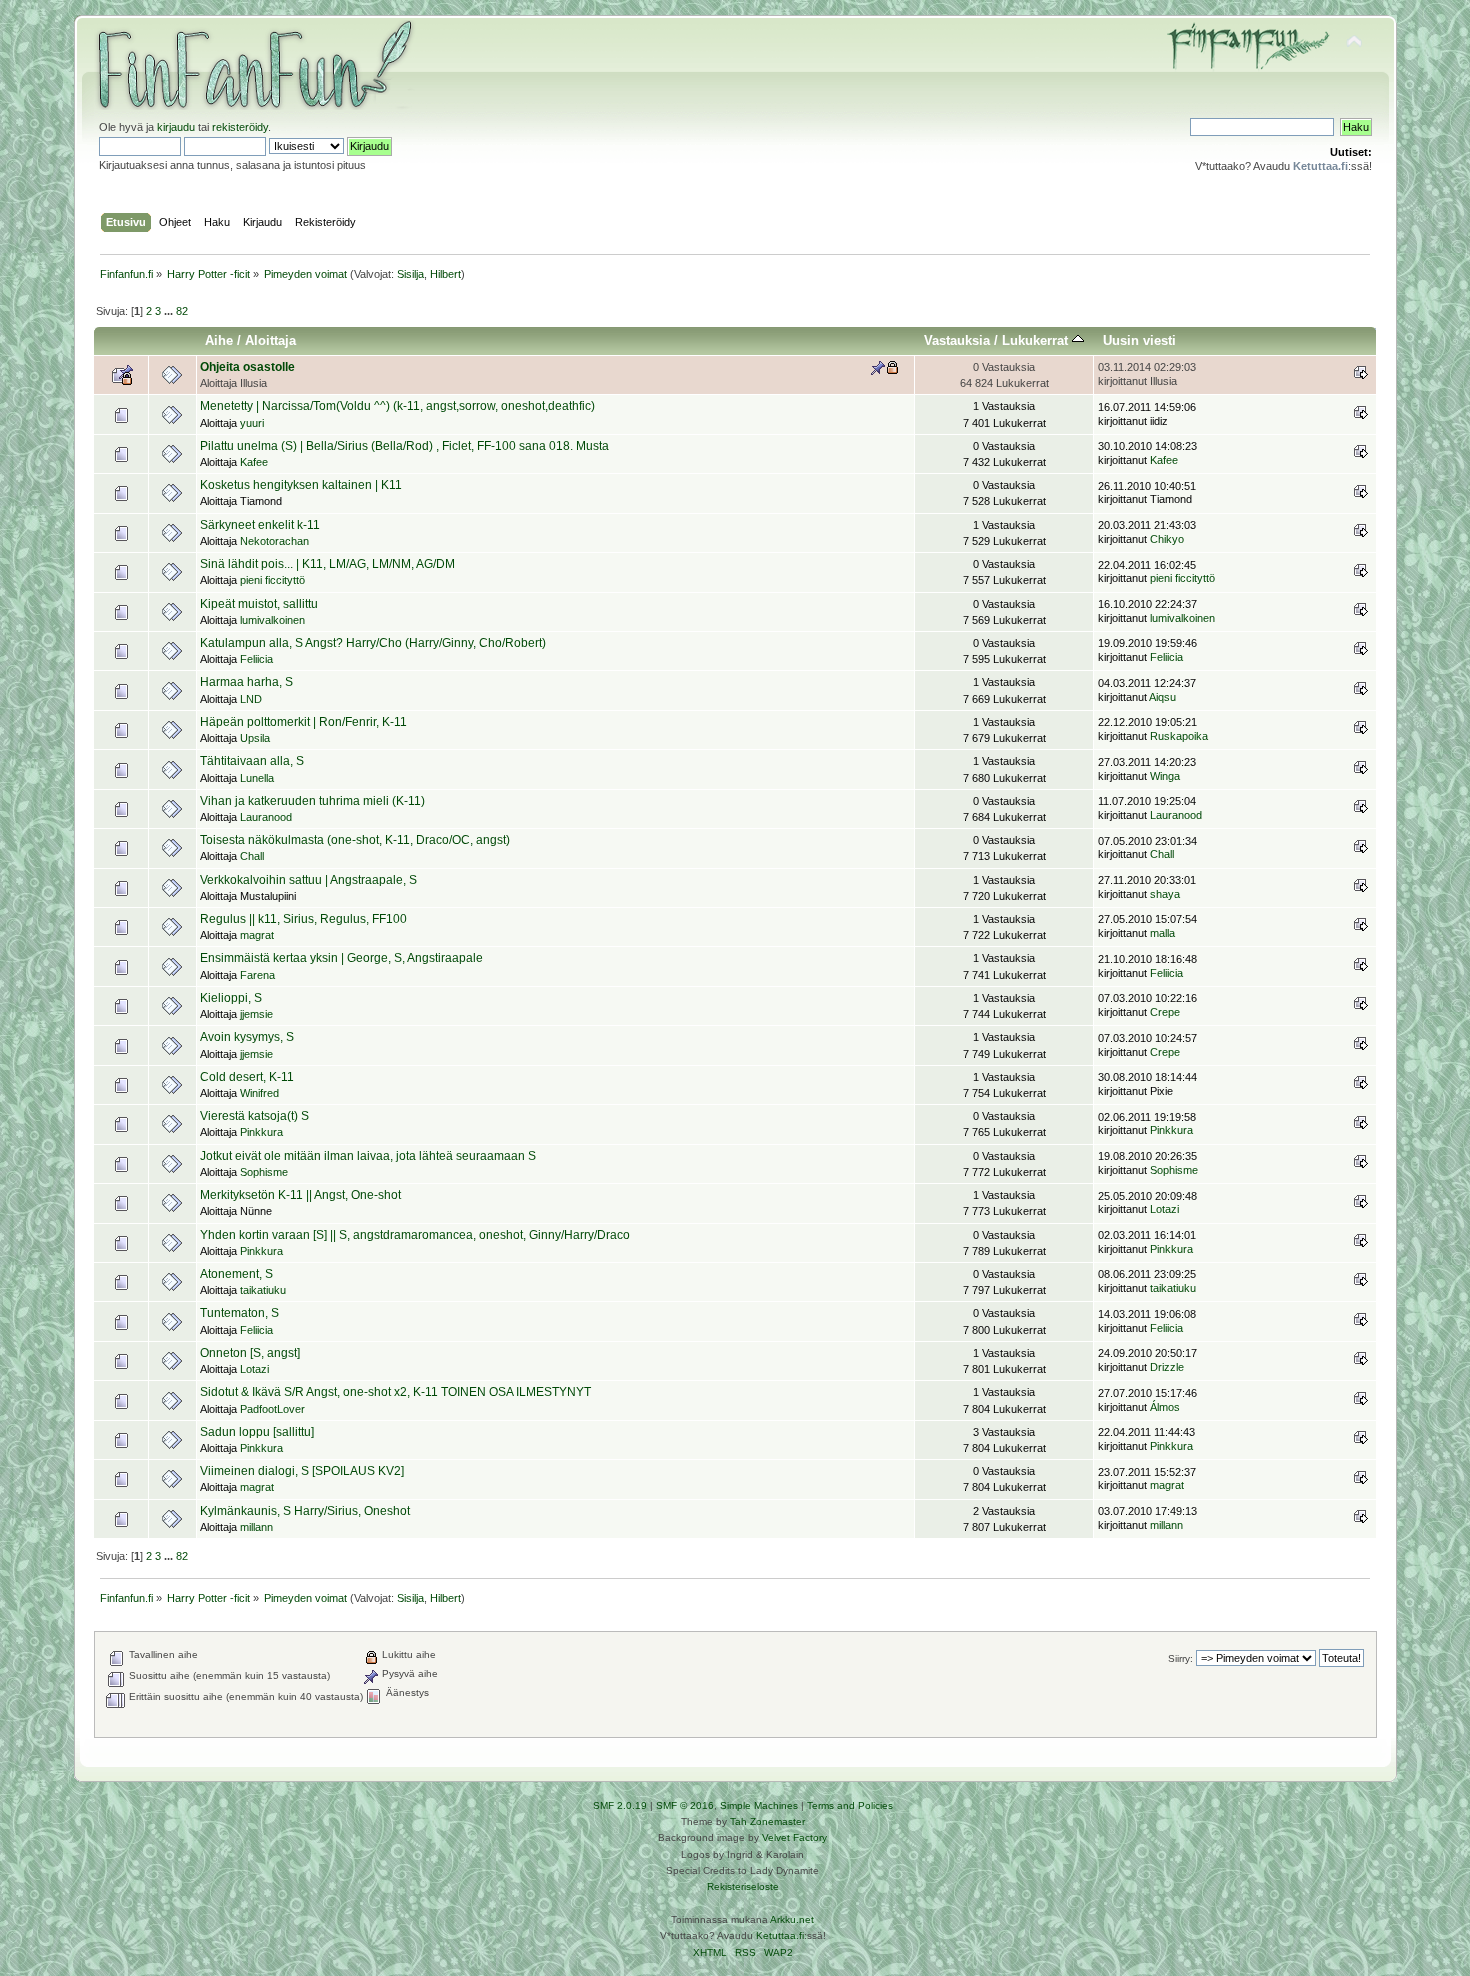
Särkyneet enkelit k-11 (260, 525)
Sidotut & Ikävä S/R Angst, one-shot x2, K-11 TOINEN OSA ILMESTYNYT (395, 1392)
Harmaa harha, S (246, 682)
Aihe (219, 340)
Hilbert (445, 274)
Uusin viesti (1139, 340)
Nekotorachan (274, 541)
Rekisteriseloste (743, 1886)
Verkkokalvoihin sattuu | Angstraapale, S (308, 880)
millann (256, 1527)
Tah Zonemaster (767, 1821)
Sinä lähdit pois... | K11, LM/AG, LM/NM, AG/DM (327, 564)
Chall (252, 856)
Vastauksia (957, 340)
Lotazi (1164, 1209)
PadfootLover (272, 1409)
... (170, 311)
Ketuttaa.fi (780, 1935)
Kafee (254, 462)
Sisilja (410, 274)
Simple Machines (759, 1805)
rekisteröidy (240, 127)
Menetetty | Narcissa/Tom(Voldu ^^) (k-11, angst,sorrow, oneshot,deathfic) (397, 406)
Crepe (1165, 1012)
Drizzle (1167, 1367)
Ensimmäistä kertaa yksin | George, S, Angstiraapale (341, 958)
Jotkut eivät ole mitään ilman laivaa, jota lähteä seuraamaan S (368, 1156)
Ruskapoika (1179, 736)
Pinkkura (261, 1132)
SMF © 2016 (685, 1805)
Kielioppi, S (231, 998)
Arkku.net (792, 1919)
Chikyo (1167, 539)
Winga (1165, 776)
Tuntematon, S (239, 1313)
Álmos (1165, 1407)
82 (182, 311)
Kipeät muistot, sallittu (259, 604)
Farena (257, 975)
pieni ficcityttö (272, 580)
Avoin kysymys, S (247, 1037)
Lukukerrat (1037, 340)
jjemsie (256, 1014)
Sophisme (264, 1172)
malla (1162, 933)
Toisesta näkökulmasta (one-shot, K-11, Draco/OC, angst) (355, 840)
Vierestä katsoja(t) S (254, 1116)
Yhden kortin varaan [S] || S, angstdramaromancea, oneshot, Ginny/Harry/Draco (415, 1235)
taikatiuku (263, 1290)
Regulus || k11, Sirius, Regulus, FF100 (303, 919)
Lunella (257, 778)
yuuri (252, 423)
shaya (1165, 894)
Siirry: (1180, 1658)
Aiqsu (1162, 697)
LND (251, 699)
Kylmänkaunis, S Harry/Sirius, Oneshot (305, 1511)
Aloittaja (270, 340)
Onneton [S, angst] (250, 1353)
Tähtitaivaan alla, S (252, 761)
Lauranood (266, 817)
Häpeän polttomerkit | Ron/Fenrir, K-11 (303, 722)
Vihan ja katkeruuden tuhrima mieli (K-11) (312, 801)
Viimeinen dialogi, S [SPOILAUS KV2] (302, 1471)
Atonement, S (236, 1274)
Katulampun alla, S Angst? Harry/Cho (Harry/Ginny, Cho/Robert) (373, 643)
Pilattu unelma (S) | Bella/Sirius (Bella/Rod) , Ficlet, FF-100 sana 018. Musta (404, 446)
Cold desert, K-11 (247, 1077)
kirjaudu (176, 127)
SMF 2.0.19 (620, 1805)
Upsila (255, 738)
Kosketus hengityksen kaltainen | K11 (301, 485)
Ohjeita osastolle (247, 367)
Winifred (259, 1093)
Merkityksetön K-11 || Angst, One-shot (300, 1195)
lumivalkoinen (272, 620)
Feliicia (256, 659)
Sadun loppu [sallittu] (257, 1432)
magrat (257, 935)
